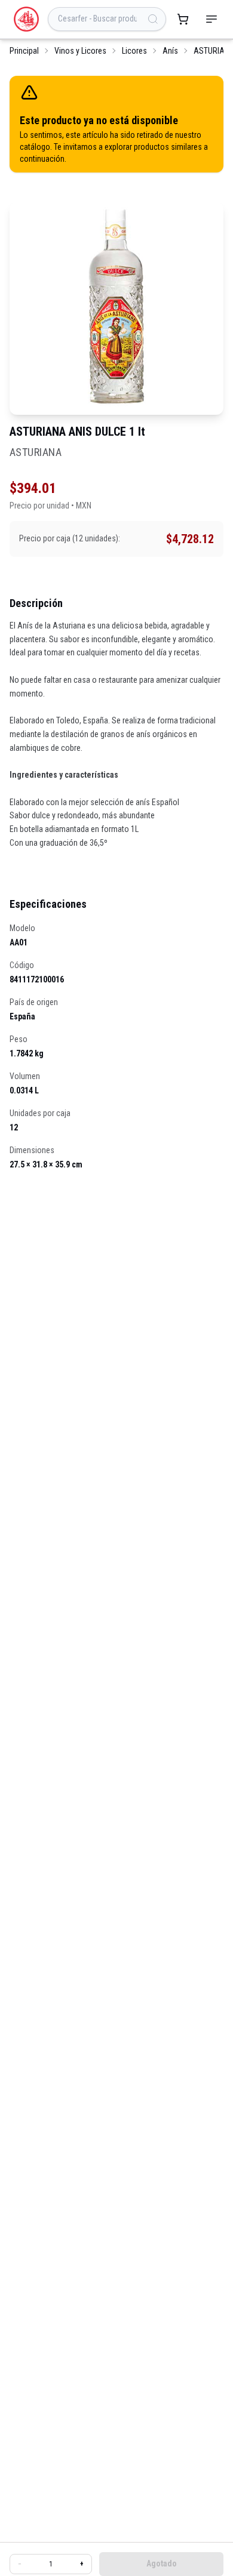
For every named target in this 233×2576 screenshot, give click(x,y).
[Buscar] (153, 19)
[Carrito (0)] (183, 19)
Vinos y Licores (80, 51)
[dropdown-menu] (211, 19)
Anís (170, 51)
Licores (134, 51)
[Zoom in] (116, 308)
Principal (24, 51)
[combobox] (107, 19)
